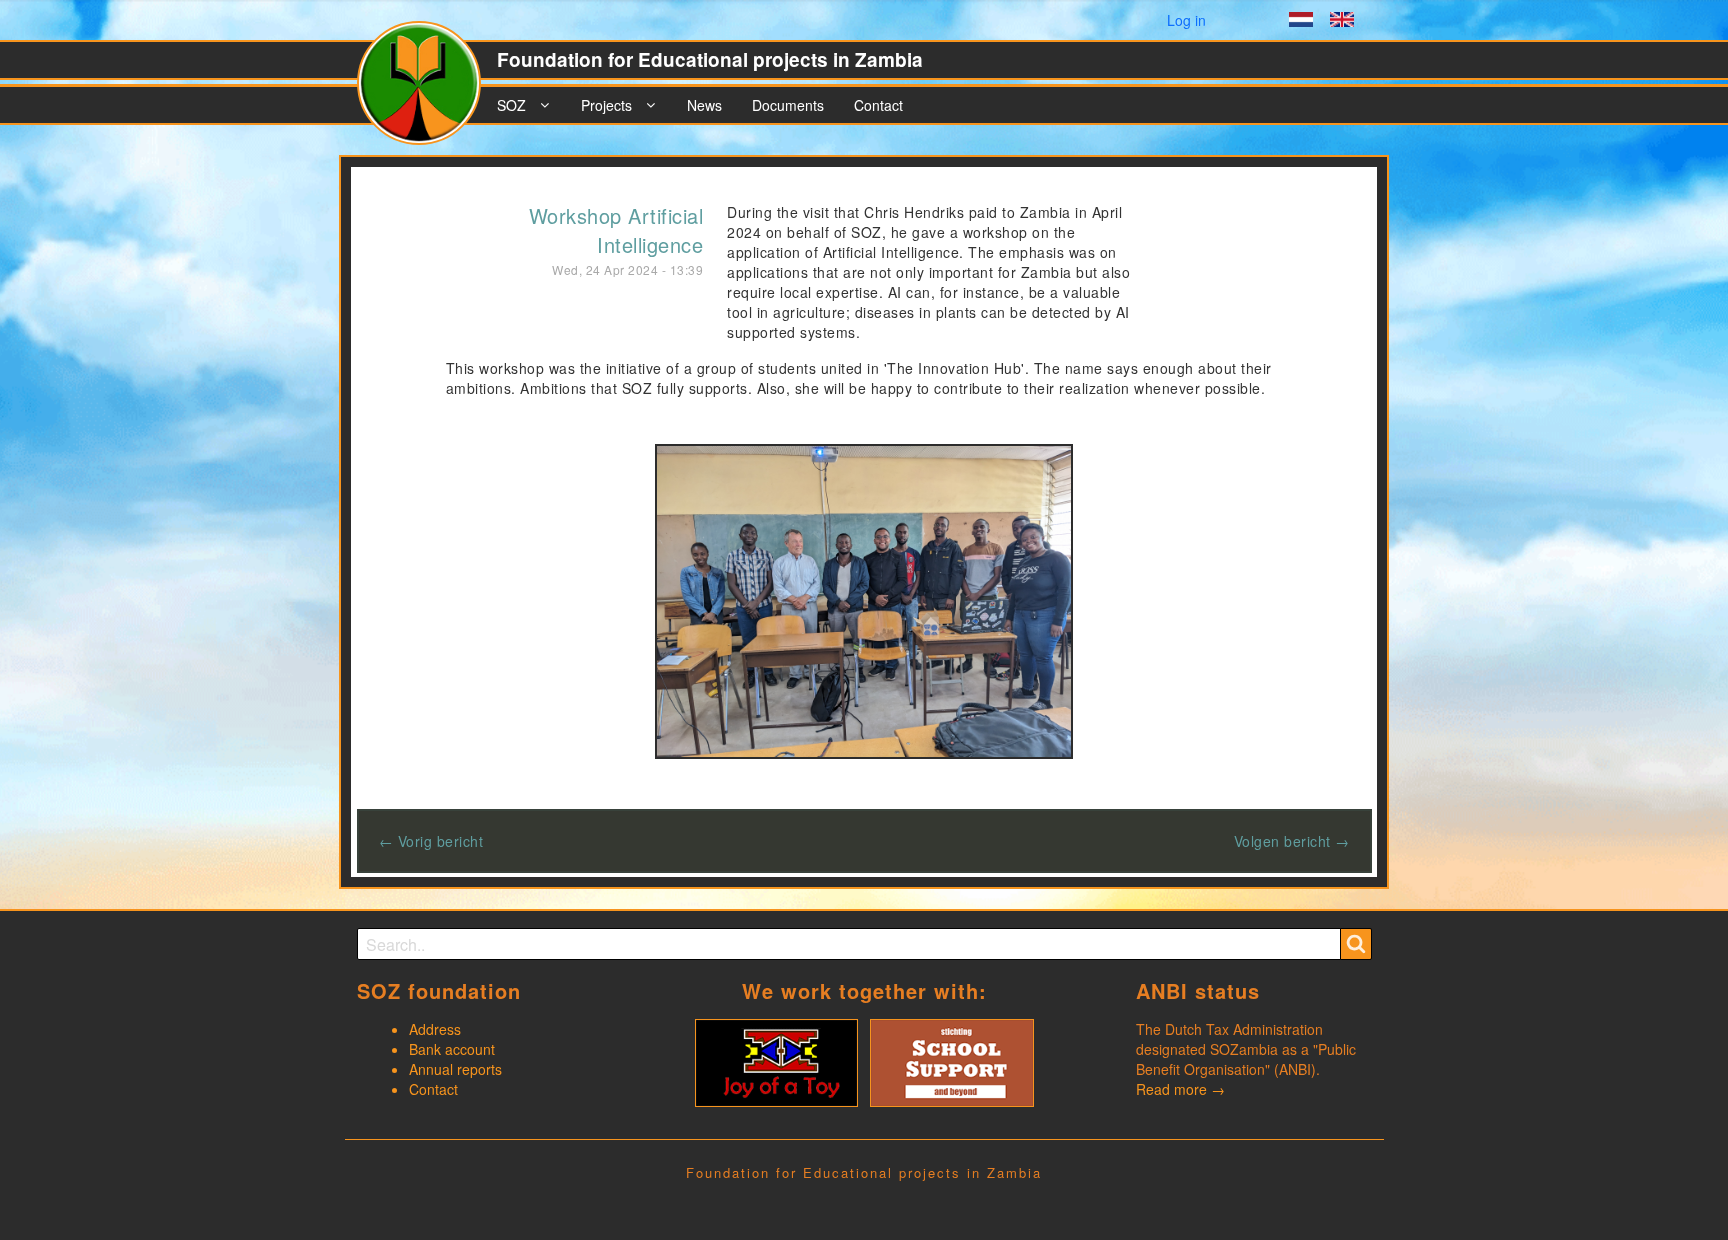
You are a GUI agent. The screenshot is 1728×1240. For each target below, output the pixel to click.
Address (435, 1029)
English (1342, 22)
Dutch (1301, 22)
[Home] (427, 91)
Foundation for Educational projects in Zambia (710, 59)
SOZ (511, 105)
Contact (878, 105)
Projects (606, 105)
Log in (1186, 20)
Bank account (452, 1049)
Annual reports (455, 1069)
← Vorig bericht (431, 841)
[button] (864, 599)
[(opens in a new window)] (776, 1061)
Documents (788, 105)
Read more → (1180, 1089)
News (704, 105)
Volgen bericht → (1292, 841)
